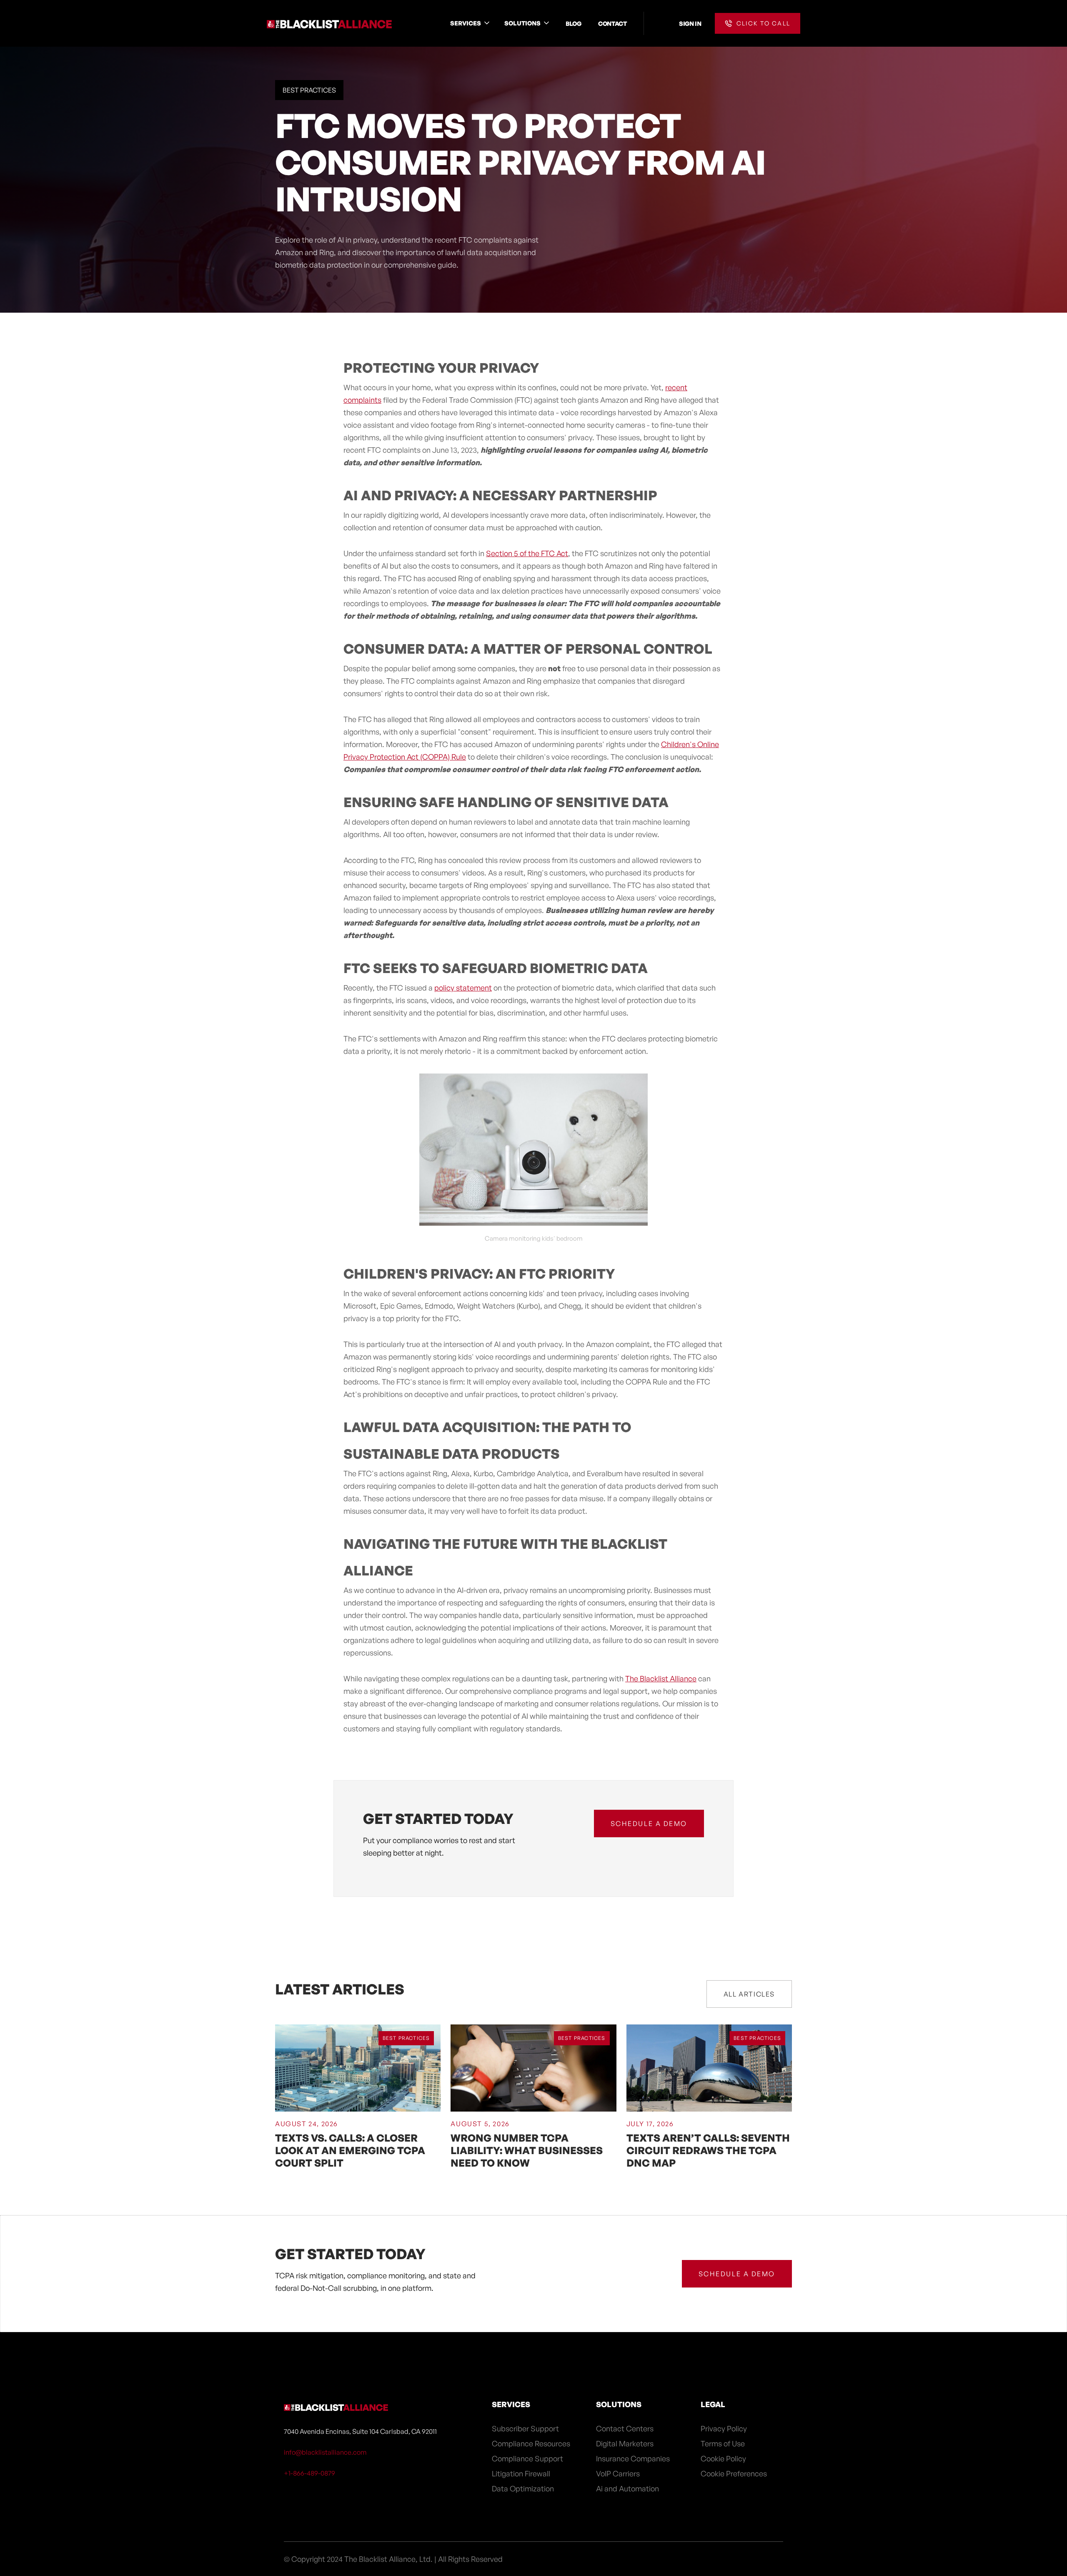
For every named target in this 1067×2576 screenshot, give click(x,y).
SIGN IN (690, 23)
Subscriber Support (525, 2428)
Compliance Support (527, 2458)
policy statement (463, 988)
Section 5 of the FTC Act (527, 553)
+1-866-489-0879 (309, 2473)
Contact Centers (625, 2428)
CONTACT (612, 23)
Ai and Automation (627, 2488)
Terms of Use (723, 2443)
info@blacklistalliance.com (325, 2452)
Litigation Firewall (521, 2473)
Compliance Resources (531, 2443)
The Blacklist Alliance (661, 1678)
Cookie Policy (723, 2458)
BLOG (574, 23)
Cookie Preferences (734, 2473)
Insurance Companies (633, 2458)
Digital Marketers (625, 2443)
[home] (329, 23)
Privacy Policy (724, 2428)
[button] (471, 23)
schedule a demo (649, 1824)
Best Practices (309, 90)
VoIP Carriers (618, 2473)
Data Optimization (523, 2488)
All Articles (749, 1994)
